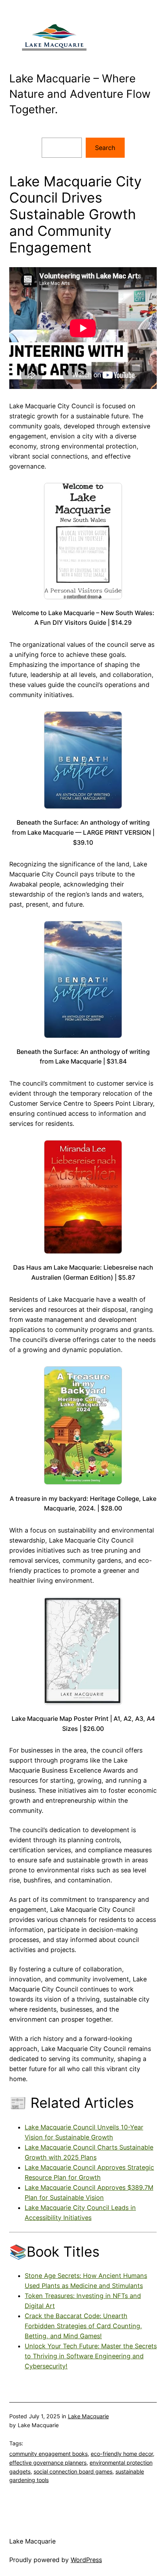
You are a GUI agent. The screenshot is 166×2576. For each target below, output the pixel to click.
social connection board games (73, 2471)
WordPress (86, 2560)
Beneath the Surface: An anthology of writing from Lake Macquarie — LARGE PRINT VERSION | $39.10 (83, 832)
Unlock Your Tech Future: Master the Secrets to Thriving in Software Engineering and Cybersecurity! (91, 2356)
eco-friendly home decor (122, 2454)
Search (105, 148)
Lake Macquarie (88, 2416)
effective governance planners (48, 2463)
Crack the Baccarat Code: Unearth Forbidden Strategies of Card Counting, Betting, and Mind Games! (83, 2326)
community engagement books (48, 2454)
